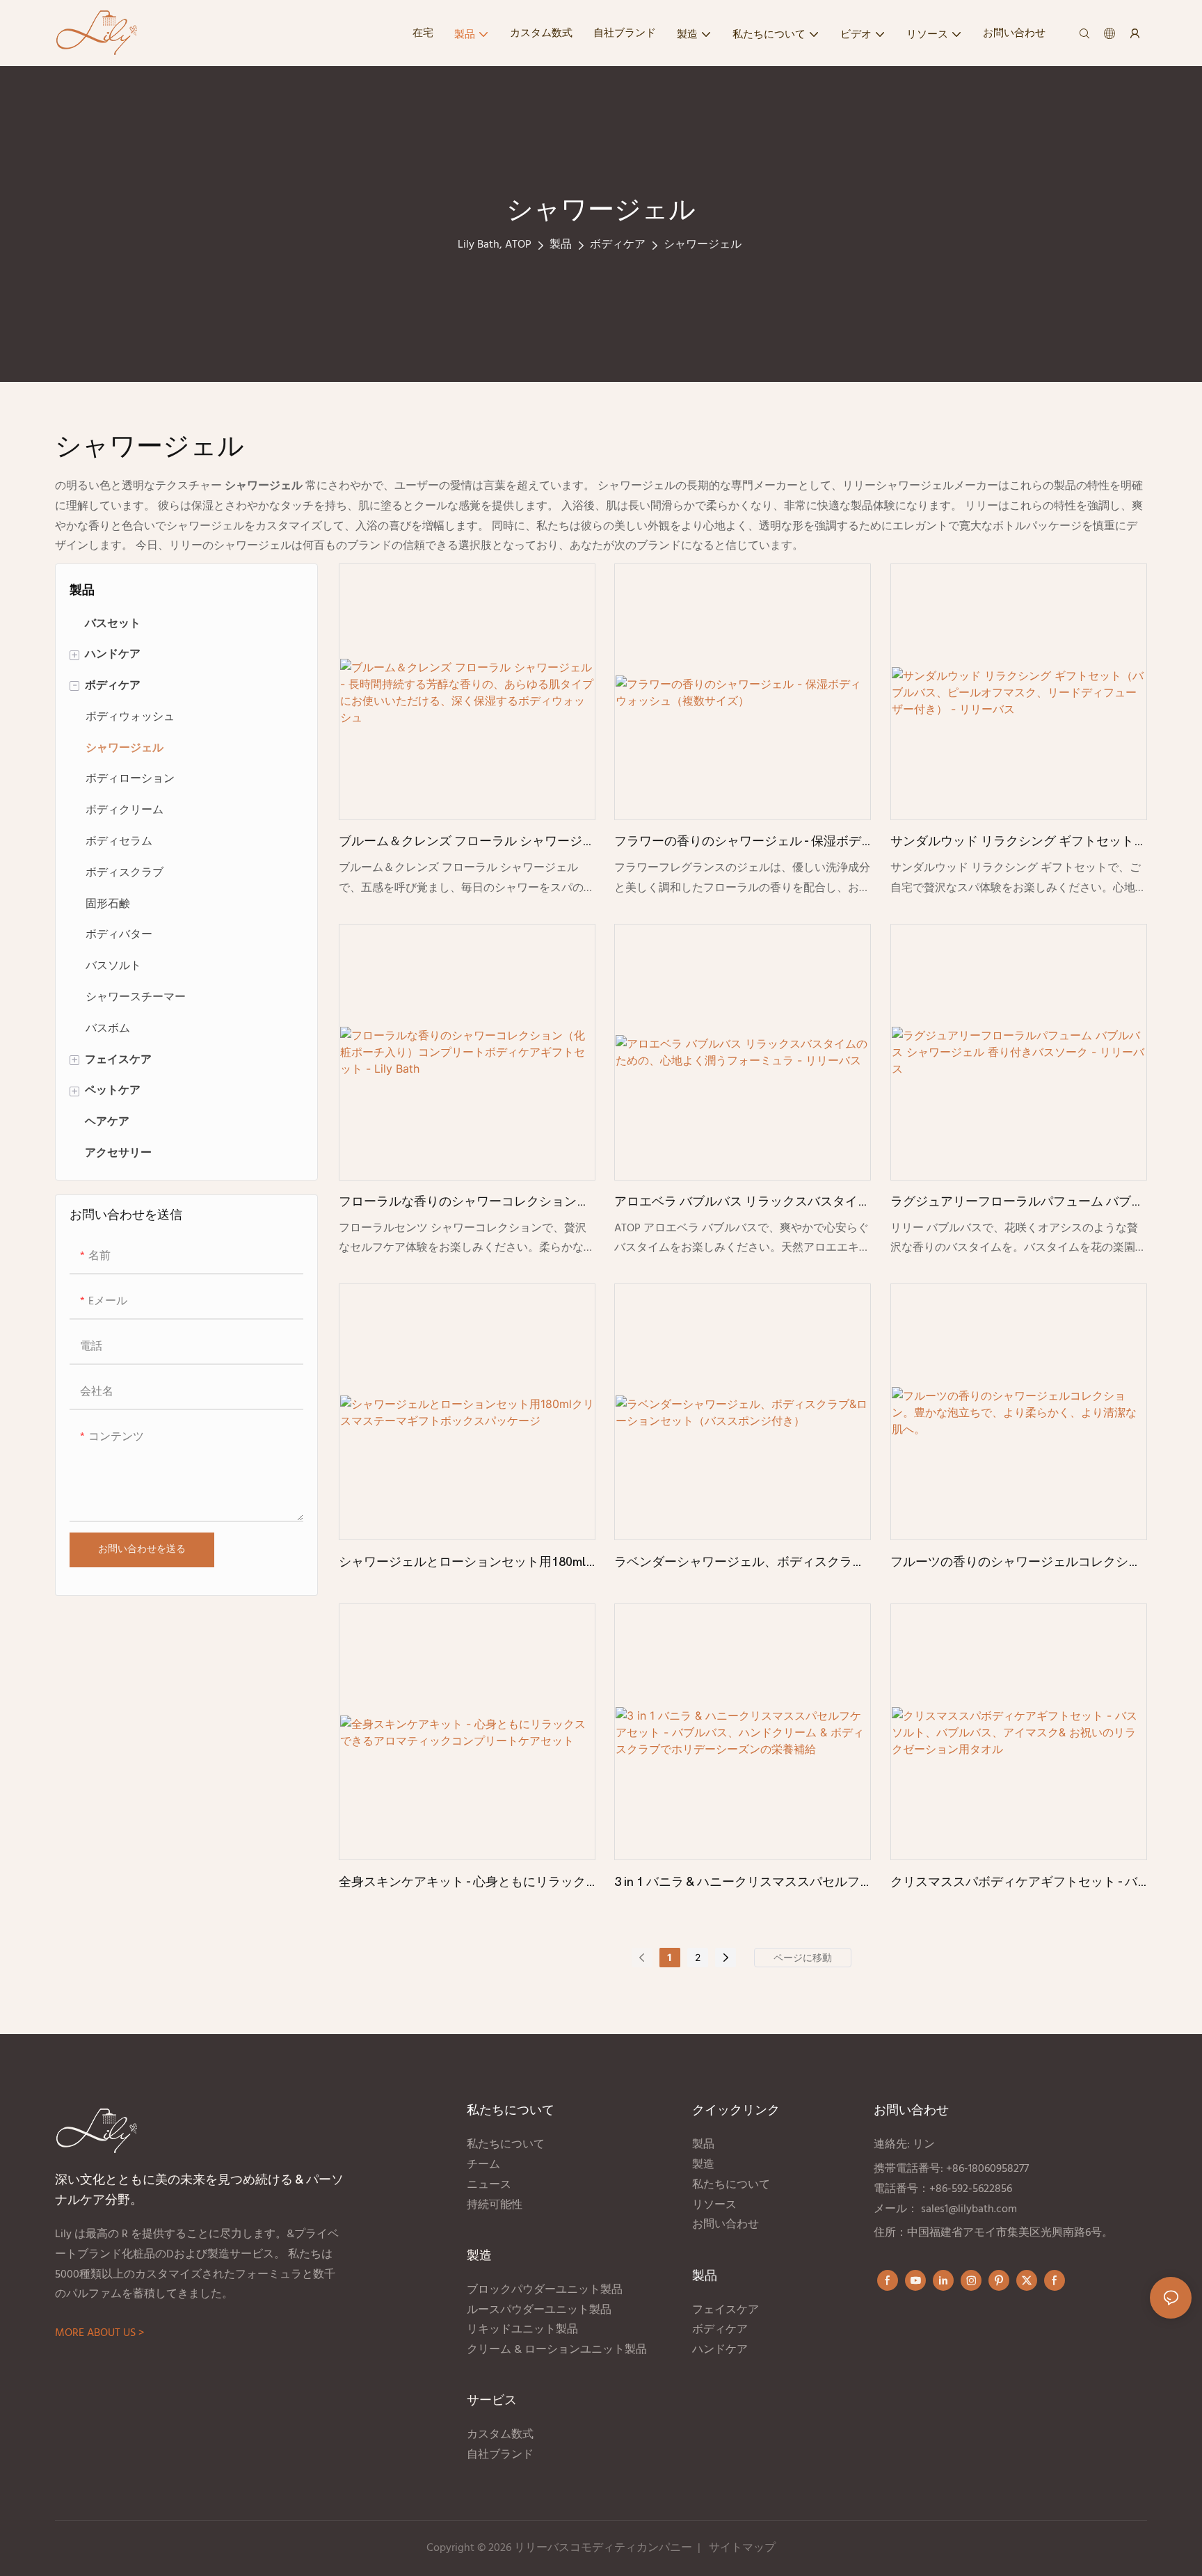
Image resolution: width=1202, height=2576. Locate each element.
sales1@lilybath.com (969, 2209)
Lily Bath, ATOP (495, 245)
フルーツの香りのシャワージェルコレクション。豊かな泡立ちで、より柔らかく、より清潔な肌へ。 (1016, 1564)
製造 (703, 2165)
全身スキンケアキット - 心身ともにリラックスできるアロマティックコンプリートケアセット (464, 1884)
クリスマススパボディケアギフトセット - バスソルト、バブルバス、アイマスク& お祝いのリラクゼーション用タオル (1015, 1884)
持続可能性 (495, 2205)
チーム (483, 2165)
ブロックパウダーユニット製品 (545, 2290)
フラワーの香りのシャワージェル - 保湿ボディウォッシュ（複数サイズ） (738, 843)
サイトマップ (742, 2548)
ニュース (489, 2185)
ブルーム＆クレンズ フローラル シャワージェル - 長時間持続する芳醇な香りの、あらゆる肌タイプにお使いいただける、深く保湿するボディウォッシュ (467, 843)
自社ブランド (502, 2455)
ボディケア (618, 245)
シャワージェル (703, 245)
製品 (561, 245)
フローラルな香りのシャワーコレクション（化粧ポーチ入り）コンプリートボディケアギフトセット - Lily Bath (464, 1203)
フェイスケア (726, 2310)
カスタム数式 (500, 2435)
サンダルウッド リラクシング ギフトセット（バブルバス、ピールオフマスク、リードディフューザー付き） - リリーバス (1016, 843)
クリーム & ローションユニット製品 (558, 2350)
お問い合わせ (726, 2225)
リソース (714, 2205)
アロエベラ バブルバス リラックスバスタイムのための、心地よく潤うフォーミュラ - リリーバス (742, 1203)
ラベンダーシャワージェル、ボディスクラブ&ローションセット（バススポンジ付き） (739, 1564)
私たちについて (506, 2145)
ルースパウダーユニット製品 (539, 2310)
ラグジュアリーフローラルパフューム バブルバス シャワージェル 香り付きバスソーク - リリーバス (1017, 1203)
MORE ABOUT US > (99, 2333)
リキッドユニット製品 (522, 2330)
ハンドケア (721, 2350)
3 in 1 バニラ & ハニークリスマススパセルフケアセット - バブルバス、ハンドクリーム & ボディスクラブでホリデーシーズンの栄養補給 (739, 1884)
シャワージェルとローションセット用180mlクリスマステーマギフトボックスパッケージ (464, 1564)
